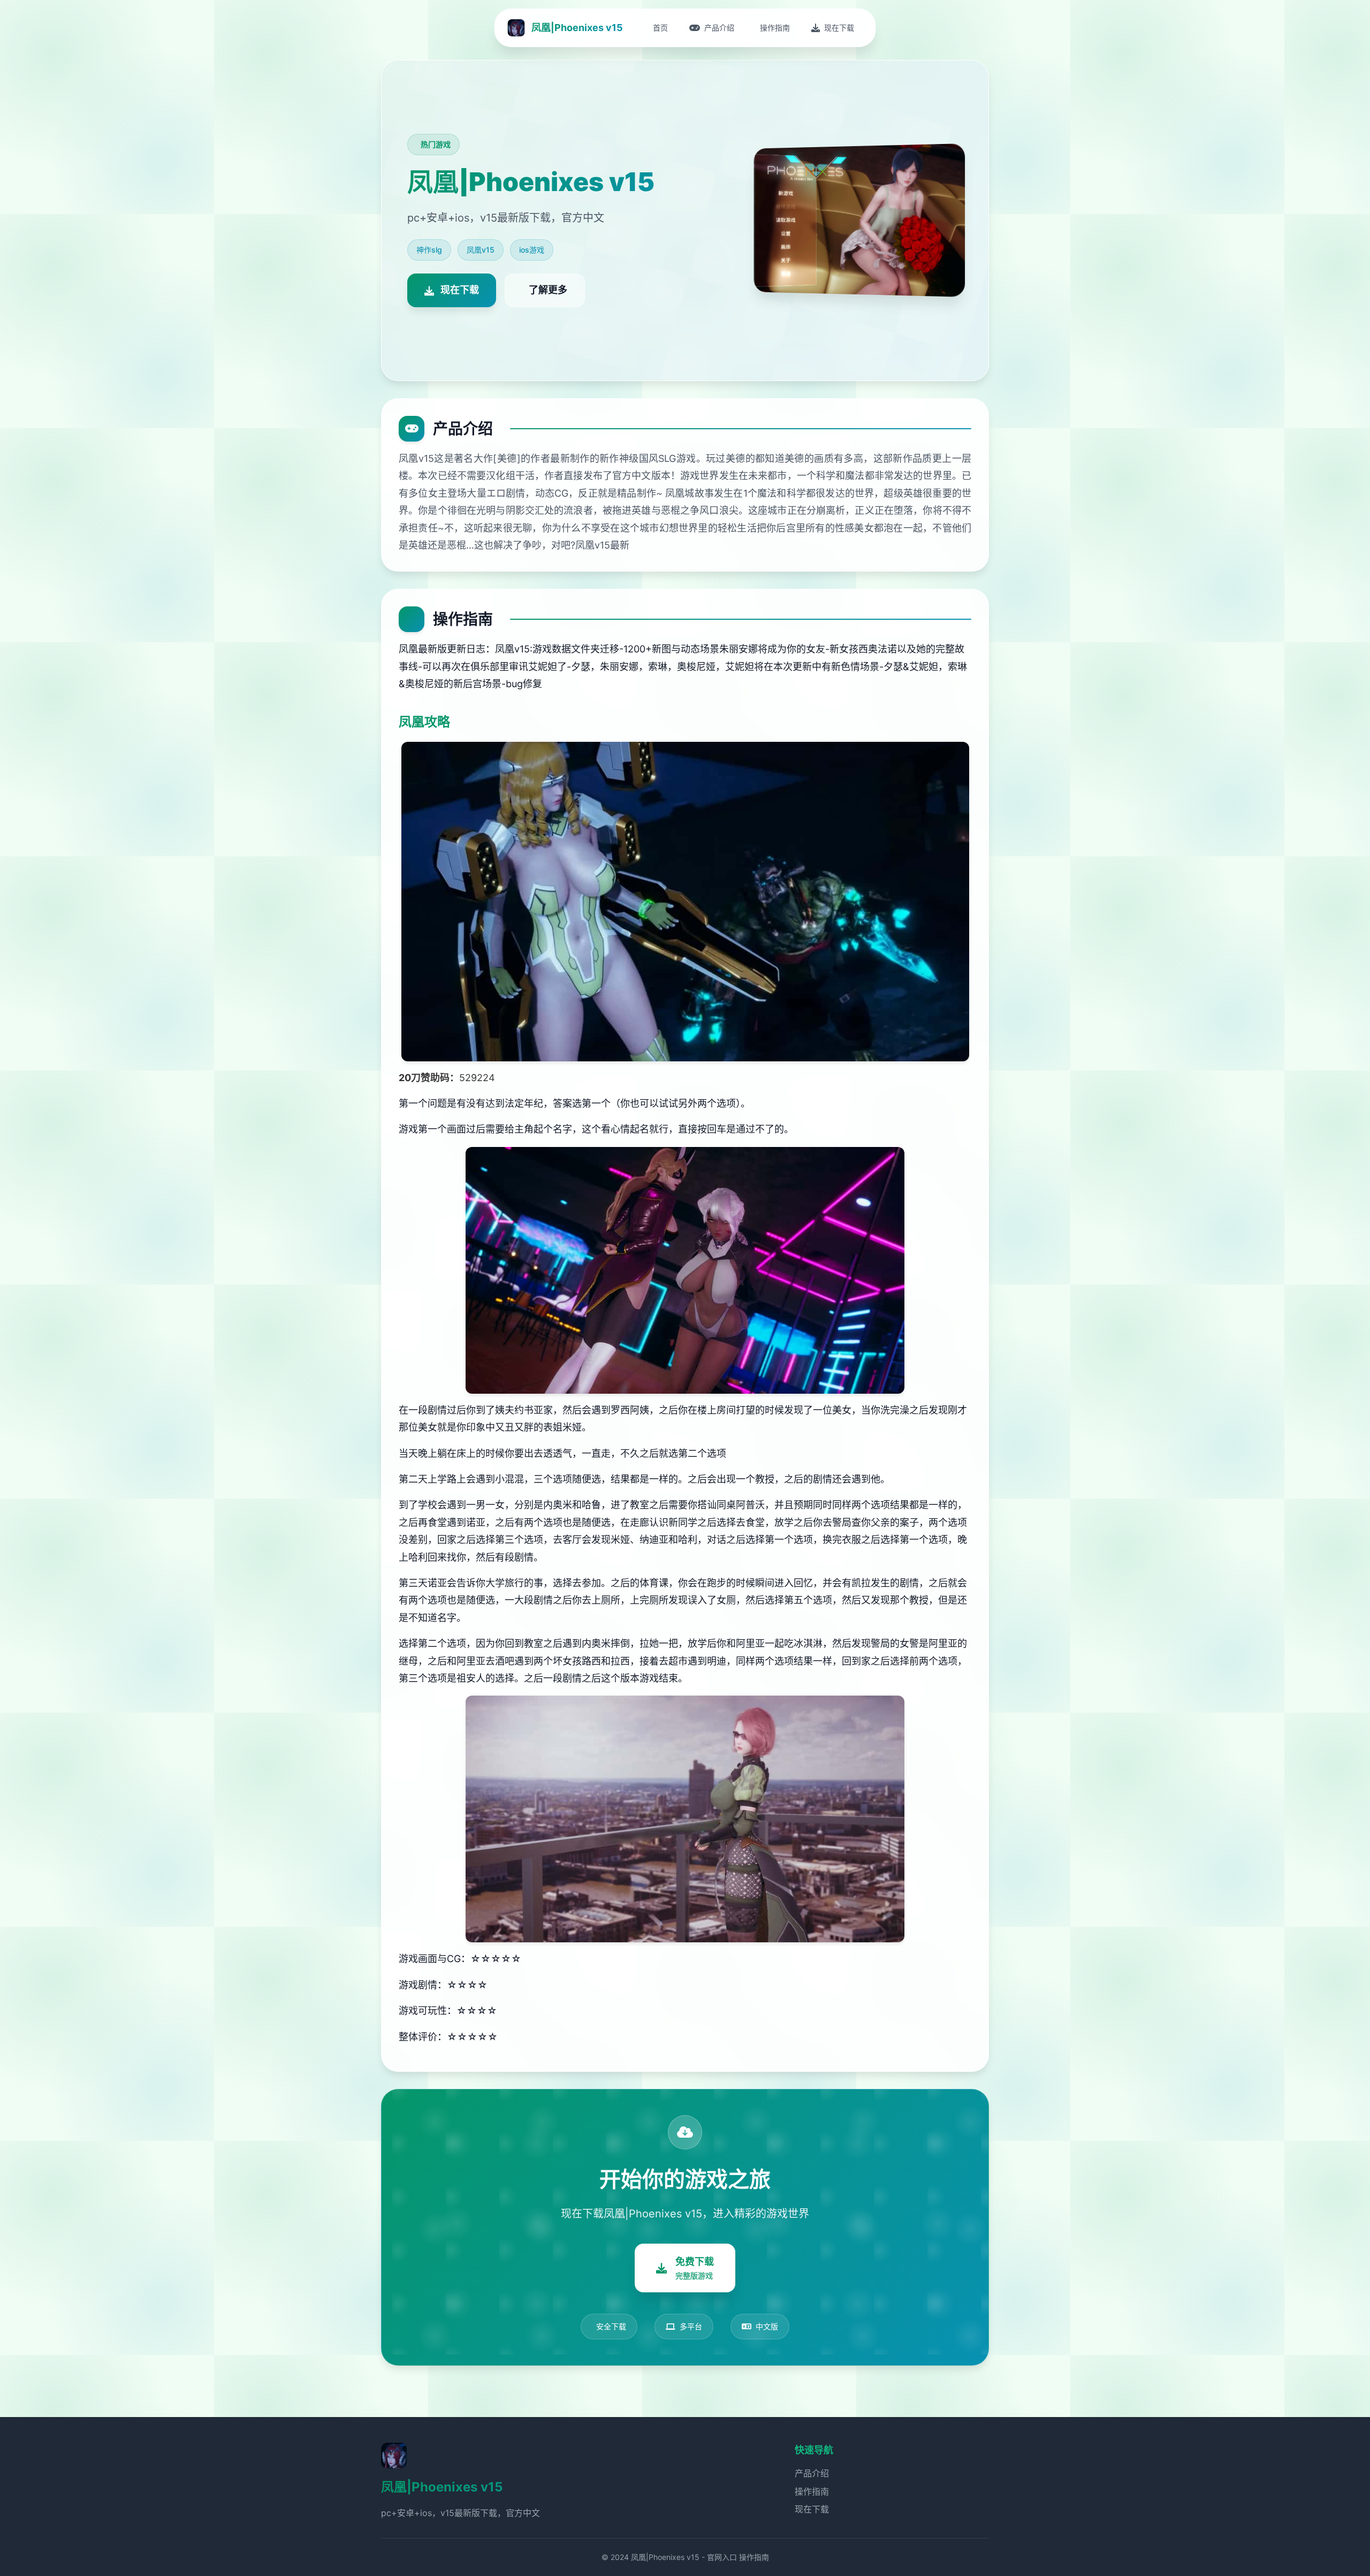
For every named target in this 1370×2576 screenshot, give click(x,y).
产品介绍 (812, 2473)
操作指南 (812, 2491)
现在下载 (812, 2509)
